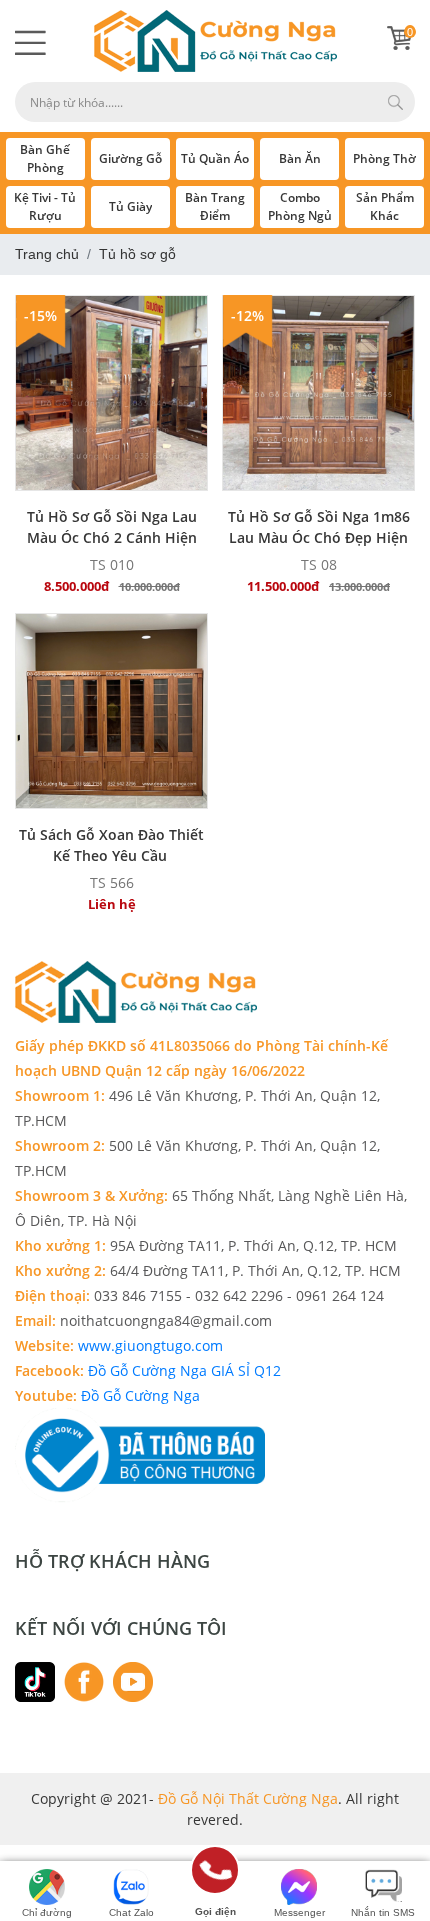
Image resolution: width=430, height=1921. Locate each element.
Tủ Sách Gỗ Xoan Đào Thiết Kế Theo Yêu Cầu (111, 845)
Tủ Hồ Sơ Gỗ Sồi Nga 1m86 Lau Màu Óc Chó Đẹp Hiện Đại (319, 527)
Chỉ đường (47, 1912)
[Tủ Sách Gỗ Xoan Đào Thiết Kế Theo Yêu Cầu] (111, 711)
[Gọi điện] (215, 1876)
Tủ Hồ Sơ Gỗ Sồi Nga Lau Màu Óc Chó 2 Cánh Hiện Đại (112, 527)
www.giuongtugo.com (148, 1345)
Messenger (299, 1912)
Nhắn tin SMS (383, 1912)
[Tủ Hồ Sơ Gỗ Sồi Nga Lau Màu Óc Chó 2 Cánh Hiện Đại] (111, 393)
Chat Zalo (131, 1912)
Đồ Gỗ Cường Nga (140, 1395)
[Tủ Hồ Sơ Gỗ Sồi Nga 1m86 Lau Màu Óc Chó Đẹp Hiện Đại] (318, 393)
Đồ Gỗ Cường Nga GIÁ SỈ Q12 (186, 1370)
